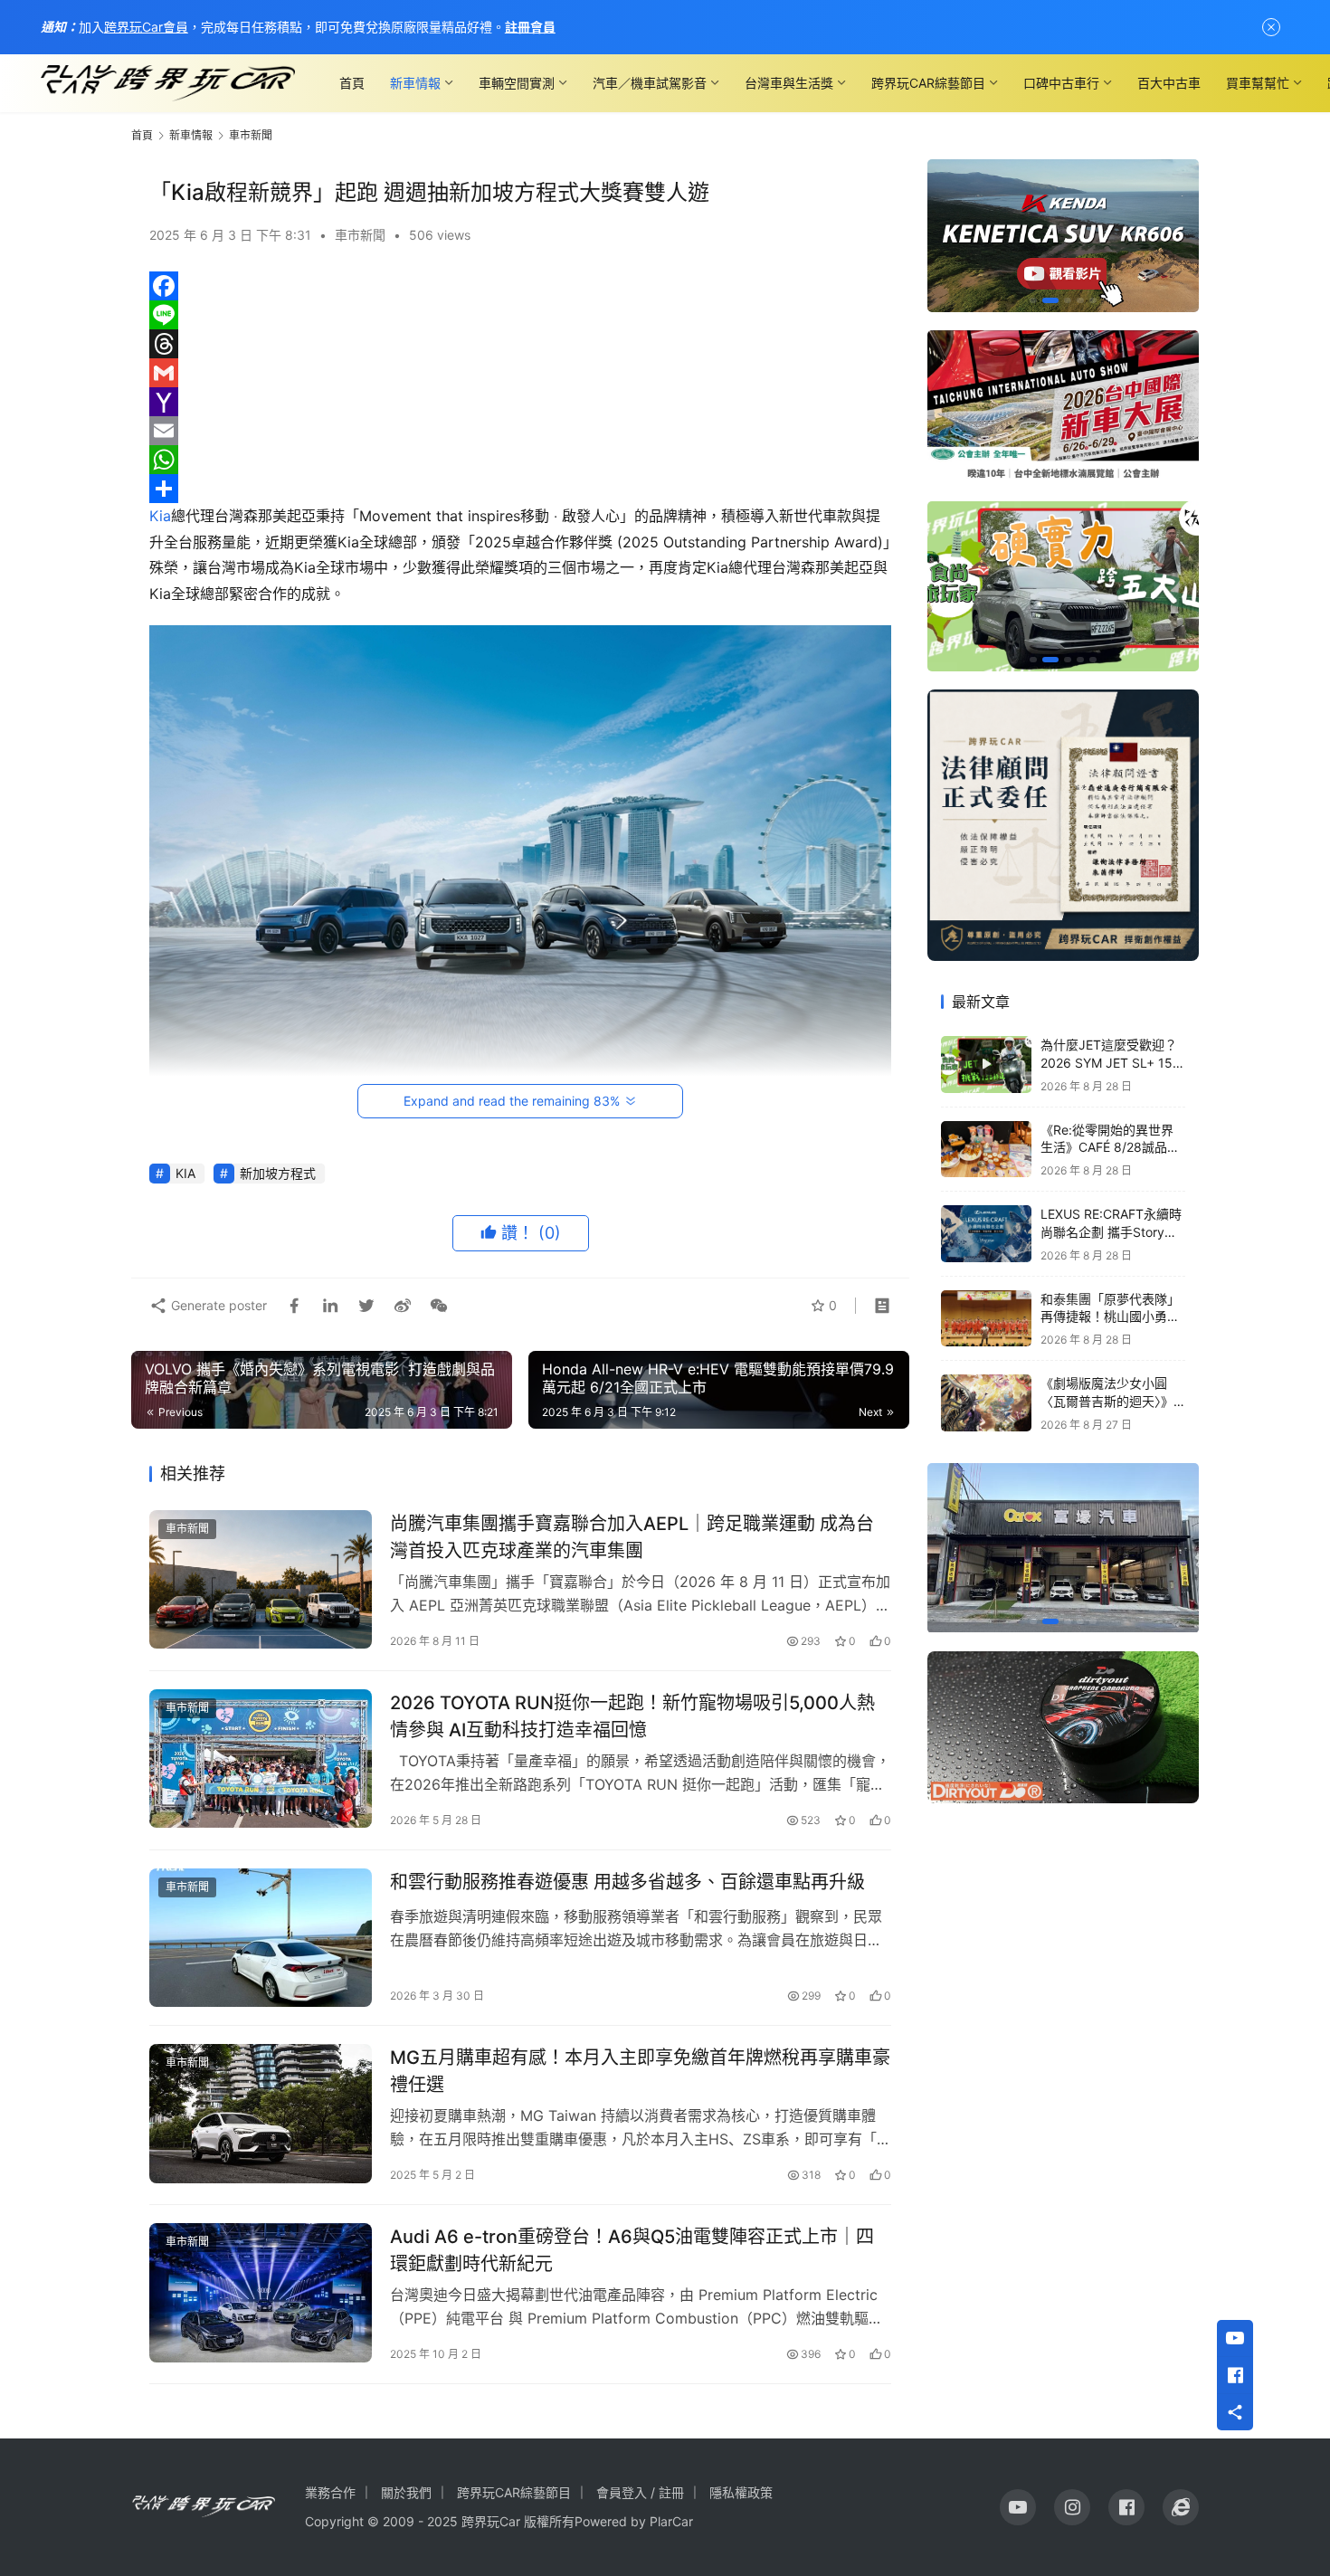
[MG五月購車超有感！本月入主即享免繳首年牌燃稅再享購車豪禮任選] (261, 2114)
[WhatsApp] (520, 460)
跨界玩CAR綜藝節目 (928, 83)
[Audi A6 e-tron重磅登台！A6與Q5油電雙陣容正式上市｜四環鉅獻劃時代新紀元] (261, 2293)
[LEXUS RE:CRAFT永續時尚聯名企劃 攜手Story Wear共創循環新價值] (986, 1234)
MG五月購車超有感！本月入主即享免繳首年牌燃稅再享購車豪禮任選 (640, 2071)
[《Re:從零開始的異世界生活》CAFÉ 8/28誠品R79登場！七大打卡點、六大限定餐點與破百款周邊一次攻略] (986, 1150)
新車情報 (415, 83)
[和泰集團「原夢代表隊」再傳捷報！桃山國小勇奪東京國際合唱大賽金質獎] (986, 1319)
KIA (185, 1173)
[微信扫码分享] (435, 1306)
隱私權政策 (741, 2492)
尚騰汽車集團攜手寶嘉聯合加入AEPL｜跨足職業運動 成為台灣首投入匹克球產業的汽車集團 (632, 1537)
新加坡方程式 (278, 1173)
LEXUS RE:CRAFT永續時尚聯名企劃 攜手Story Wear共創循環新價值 (1111, 1231)
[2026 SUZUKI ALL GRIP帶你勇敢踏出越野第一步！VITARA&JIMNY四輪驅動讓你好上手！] (1063, 586)
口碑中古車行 (1061, 83)
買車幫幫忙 (1258, 83)
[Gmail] (520, 373)
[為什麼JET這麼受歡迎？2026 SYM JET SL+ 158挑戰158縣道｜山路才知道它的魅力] (986, 1065)
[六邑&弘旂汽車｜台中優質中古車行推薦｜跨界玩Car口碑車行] (1063, 1548)
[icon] (1018, 2507)
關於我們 (406, 2492)
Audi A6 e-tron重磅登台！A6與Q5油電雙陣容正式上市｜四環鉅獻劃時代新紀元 (632, 2250)
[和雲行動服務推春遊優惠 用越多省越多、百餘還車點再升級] (261, 1938)
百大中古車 (1169, 83)
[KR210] (1063, 236)
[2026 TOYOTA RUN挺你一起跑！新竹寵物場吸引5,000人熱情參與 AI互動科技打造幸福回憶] (261, 1759)
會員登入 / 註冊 (640, 2492)
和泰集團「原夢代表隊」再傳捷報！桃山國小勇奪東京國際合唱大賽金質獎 (1110, 1317)
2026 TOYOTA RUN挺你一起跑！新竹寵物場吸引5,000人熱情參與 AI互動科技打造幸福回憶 (632, 1716)
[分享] (520, 489)
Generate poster (217, 1305)
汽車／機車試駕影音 (650, 83)
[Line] (520, 315)
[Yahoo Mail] (520, 402)
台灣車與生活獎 (789, 83)
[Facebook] (520, 286)
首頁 (352, 83)
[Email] (520, 431)
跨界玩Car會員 (146, 27)
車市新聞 (360, 235)
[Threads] (520, 344)
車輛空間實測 (517, 83)
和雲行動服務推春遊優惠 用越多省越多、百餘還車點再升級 (627, 1882)
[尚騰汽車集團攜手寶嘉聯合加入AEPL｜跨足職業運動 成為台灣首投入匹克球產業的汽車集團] (261, 1580)
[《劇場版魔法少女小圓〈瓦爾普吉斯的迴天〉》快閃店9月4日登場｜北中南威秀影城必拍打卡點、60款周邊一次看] (986, 1403)
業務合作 (330, 2492)
